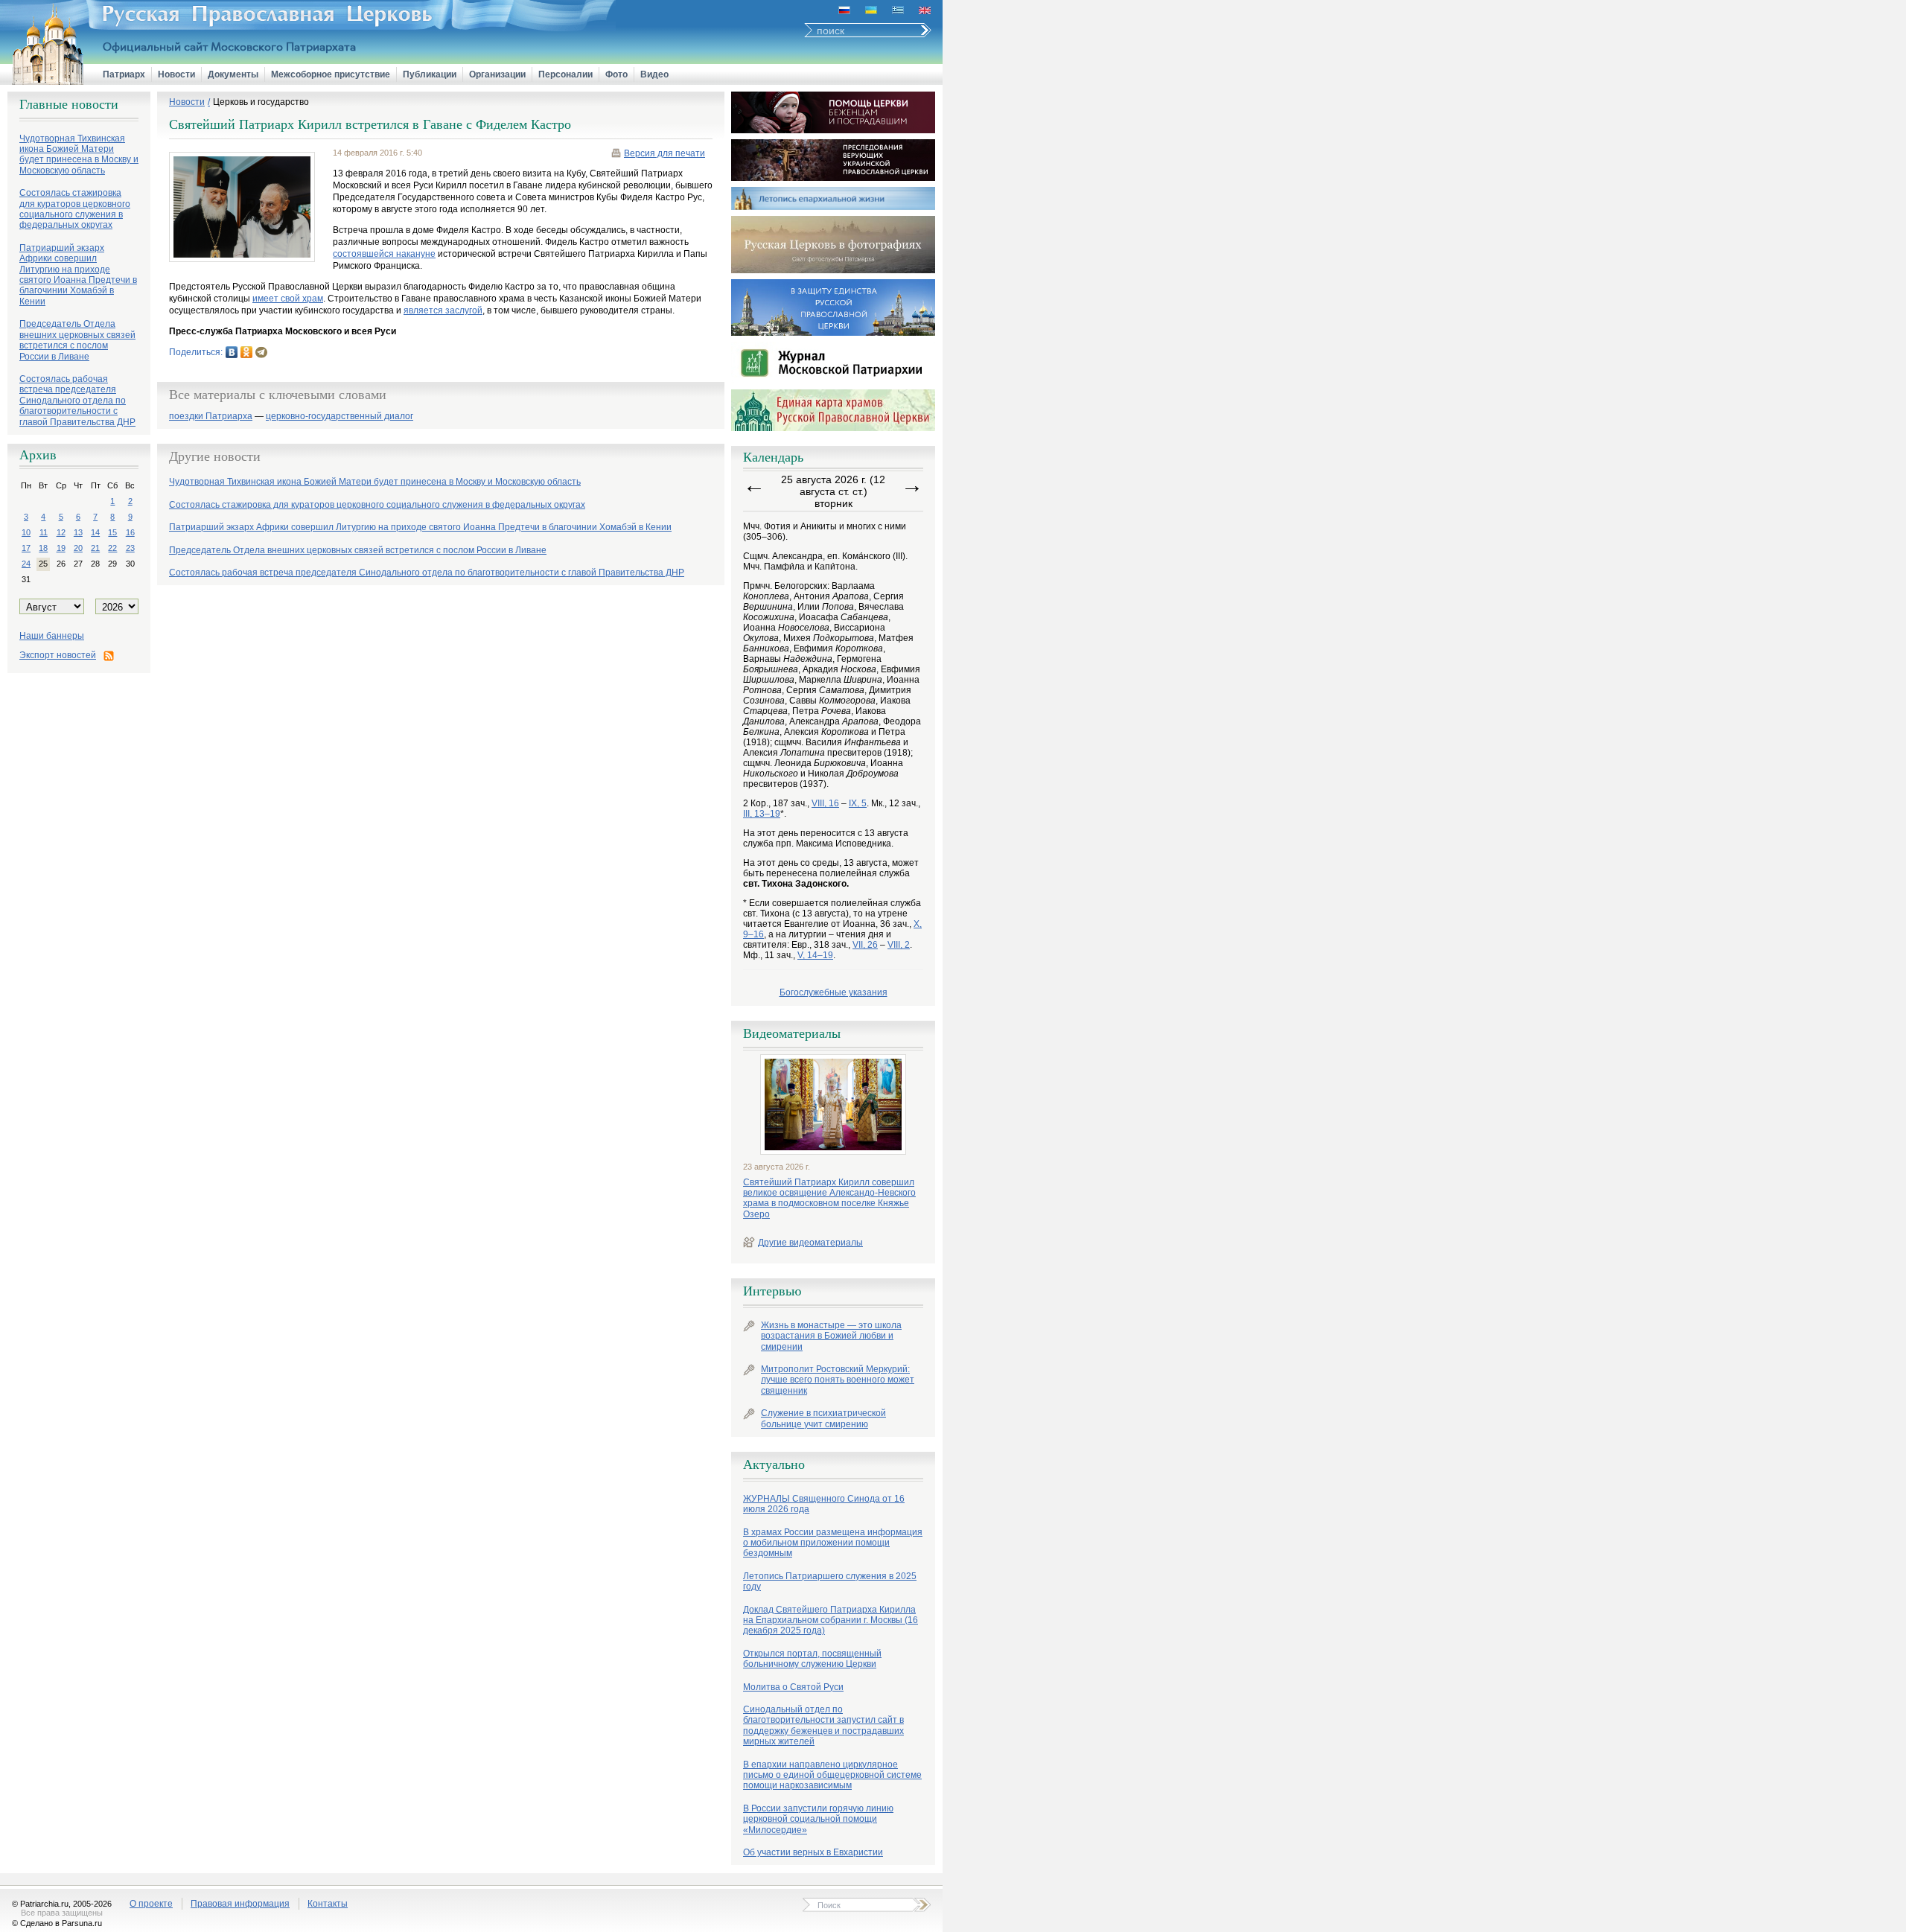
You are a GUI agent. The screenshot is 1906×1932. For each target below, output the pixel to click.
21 (95, 548)
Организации (497, 74)
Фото (616, 74)
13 (78, 532)
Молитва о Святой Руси (793, 1687)
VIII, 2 (899, 945)
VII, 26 (865, 945)
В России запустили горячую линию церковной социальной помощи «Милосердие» (818, 1819)
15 (112, 532)
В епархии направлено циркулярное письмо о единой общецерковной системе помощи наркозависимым (832, 1775)
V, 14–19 (815, 955)
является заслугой (443, 310)
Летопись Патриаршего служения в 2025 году (830, 1581)
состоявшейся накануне (384, 254)
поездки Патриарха (211, 417)
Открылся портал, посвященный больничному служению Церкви (812, 1659)
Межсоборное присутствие (331, 74)
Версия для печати (664, 153)
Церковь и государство (261, 102)
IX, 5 (858, 803)
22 (112, 548)
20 (78, 548)
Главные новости (69, 104)
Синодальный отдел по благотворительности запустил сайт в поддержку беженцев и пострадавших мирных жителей (823, 1725)
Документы (233, 74)
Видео (654, 74)
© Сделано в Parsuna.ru (57, 1923)
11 (44, 532)
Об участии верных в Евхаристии (813, 1852)
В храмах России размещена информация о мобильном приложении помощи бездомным (833, 1543)
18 (43, 548)
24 (26, 564)
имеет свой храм (288, 299)
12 (61, 532)
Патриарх (124, 74)
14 (95, 532)
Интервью (772, 1291)
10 (26, 532)
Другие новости (215, 456)
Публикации (430, 74)
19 (61, 548)
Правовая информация (240, 1904)
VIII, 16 (825, 803)
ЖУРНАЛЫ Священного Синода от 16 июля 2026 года (824, 1504)
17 (26, 548)
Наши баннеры (52, 636)
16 (130, 532)
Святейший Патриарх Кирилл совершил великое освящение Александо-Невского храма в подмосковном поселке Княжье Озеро (829, 1198)
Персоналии (565, 74)
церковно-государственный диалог (340, 417)
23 (130, 548)
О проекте (151, 1904)
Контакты (328, 1904)
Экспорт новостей (58, 655)
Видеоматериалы (792, 1033)
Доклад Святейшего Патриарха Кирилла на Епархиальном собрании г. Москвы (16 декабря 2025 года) (831, 1620)
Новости (176, 74)
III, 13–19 (762, 814)
